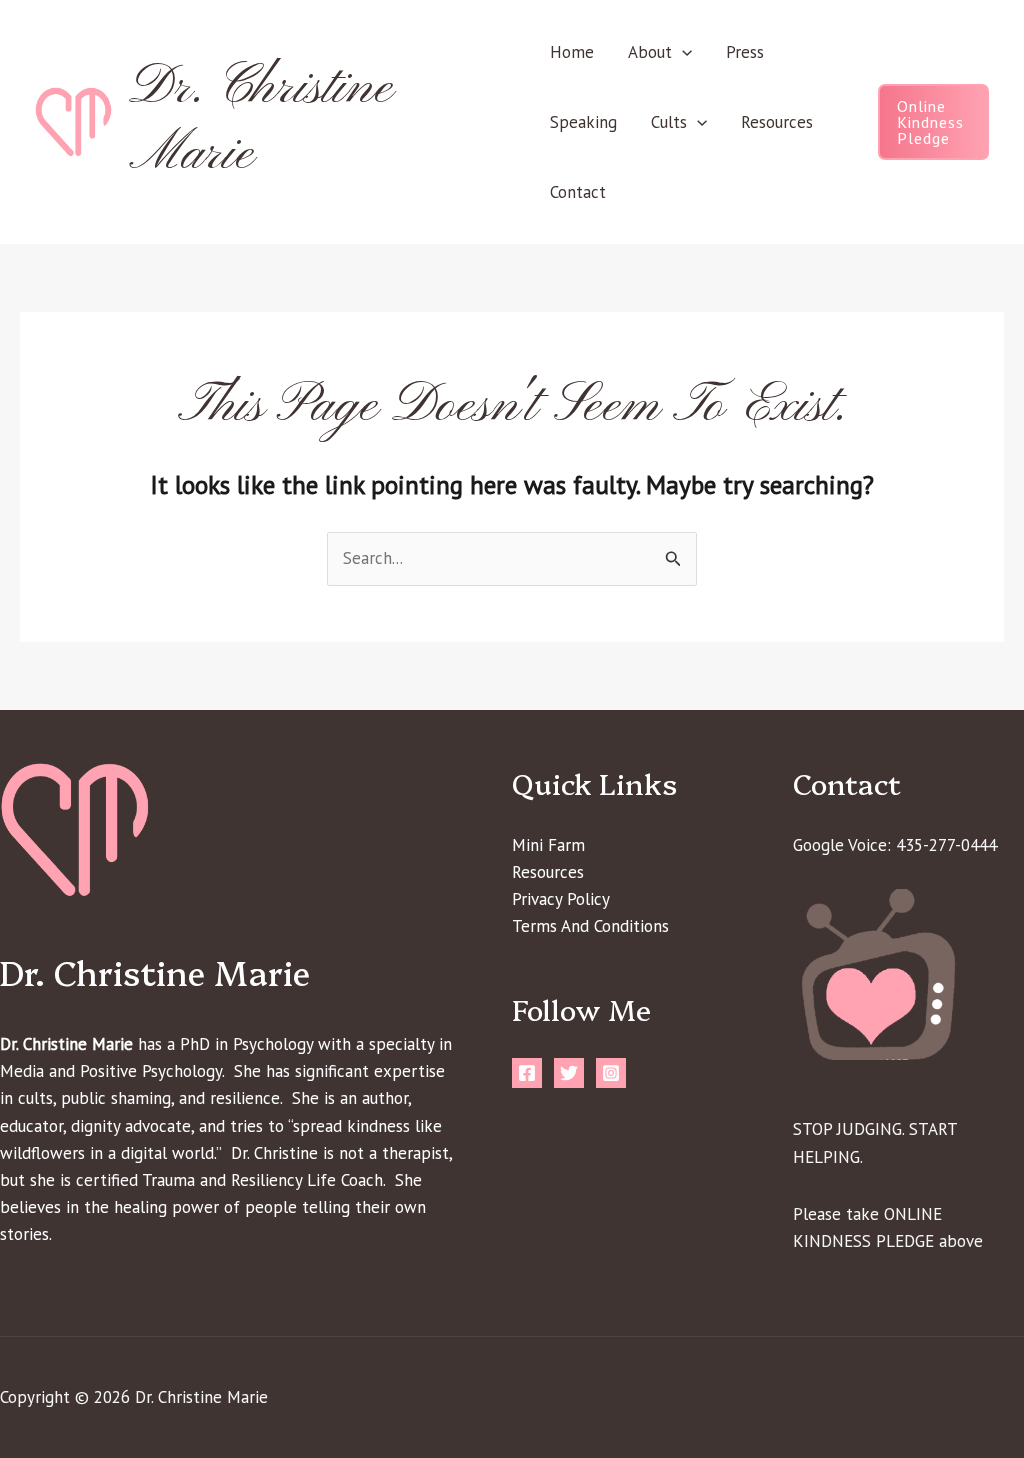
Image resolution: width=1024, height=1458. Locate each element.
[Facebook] (527, 1073)
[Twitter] (569, 1073)
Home (572, 52)
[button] (682, 52)
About (650, 52)
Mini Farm (548, 845)
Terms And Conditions (590, 926)
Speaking (583, 122)
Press (745, 52)
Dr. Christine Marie (261, 122)
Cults (669, 122)
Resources (777, 122)
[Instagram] (611, 1073)
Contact (578, 192)
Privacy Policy (561, 899)
